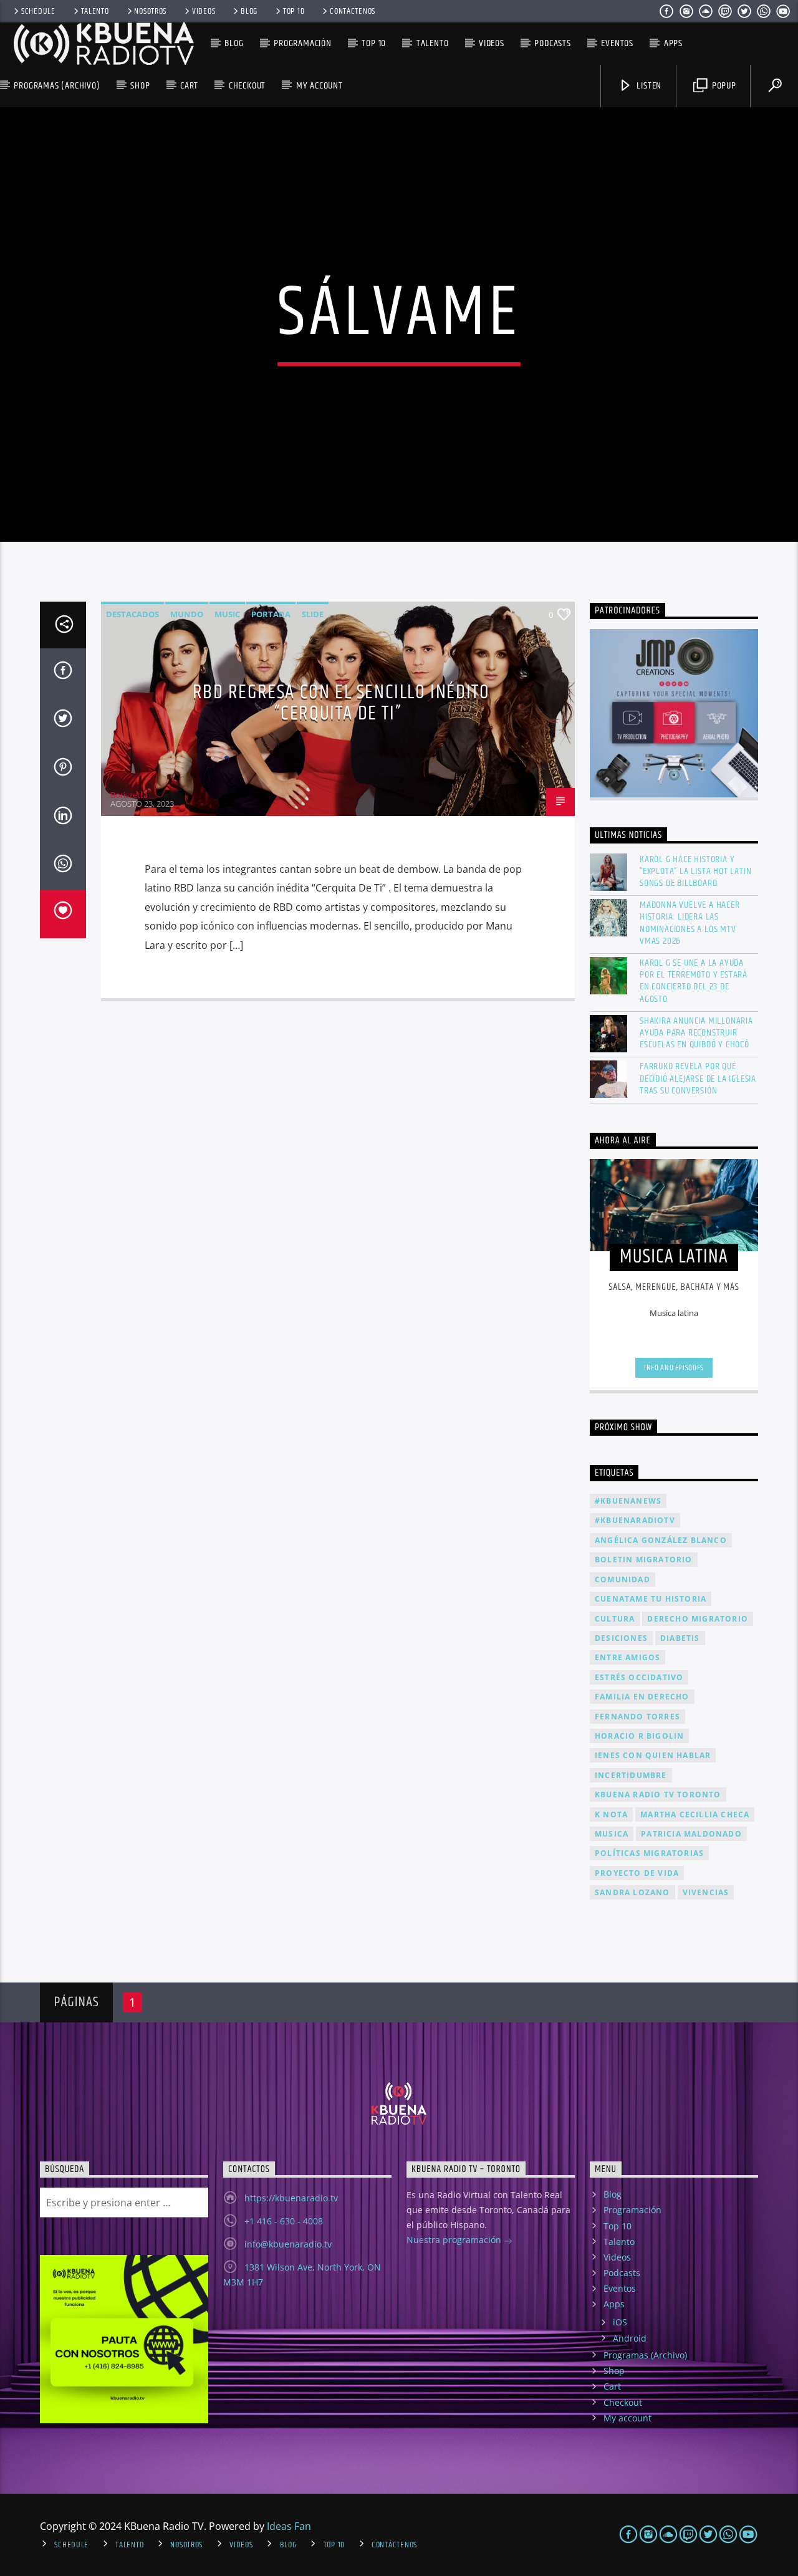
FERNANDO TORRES (637, 1717)
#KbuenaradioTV (635, 1520)
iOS (620, 2322)
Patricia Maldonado (691, 1834)
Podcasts (552, 43)
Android (630, 2338)
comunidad (623, 1579)
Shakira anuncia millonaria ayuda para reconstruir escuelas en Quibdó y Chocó (696, 1033)
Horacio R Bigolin (639, 1736)
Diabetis (680, 1638)
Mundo (187, 614)
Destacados (132, 614)
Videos (204, 11)
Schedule (38, 11)
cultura (615, 1619)
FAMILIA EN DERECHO (642, 1697)
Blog (249, 11)
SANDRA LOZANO (632, 1892)
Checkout (247, 86)
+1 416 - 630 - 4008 (284, 2221)
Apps (673, 43)
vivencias (706, 1892)
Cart (189, 86)
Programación (303, 43)
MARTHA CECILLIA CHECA (695, 1814)
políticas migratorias (649, 1853)
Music (227, 614)
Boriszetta (129, 795)
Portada (271, 614)
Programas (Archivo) (57, 86)
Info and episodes (674, 1368)
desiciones (621, 1638)
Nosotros (150, 11)
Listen (648, 86)
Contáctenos (353, 11)
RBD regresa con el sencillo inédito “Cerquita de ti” (341, 703)
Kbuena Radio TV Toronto (658, 1795)
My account (320, 86)
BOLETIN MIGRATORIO (644, 1560)
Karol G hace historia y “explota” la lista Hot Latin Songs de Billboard (695, 872)
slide (313, 614)
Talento (95, 11)
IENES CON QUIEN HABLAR (653, 1755)
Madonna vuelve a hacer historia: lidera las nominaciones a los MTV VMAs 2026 (690, 923)
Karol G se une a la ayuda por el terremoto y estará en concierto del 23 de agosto (694, 981)
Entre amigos (627, 1657)
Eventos (617, 43)
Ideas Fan (289, 2526)
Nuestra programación (455, 2240)
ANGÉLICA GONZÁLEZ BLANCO (661, 1540)
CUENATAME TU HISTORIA (651, 1599)
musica (612, 1834)
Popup (723, 86)
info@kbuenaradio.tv (288, 2244)
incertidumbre (631, 1775)
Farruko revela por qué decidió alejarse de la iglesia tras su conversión (698, 1079)
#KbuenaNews (628, 1501)
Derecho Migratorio (698, 1619)
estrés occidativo (639, 1677)
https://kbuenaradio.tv (291, 2198)
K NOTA (611, 1814)
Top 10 (294, 11)
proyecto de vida (637, 1873)
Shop (140, 86)
